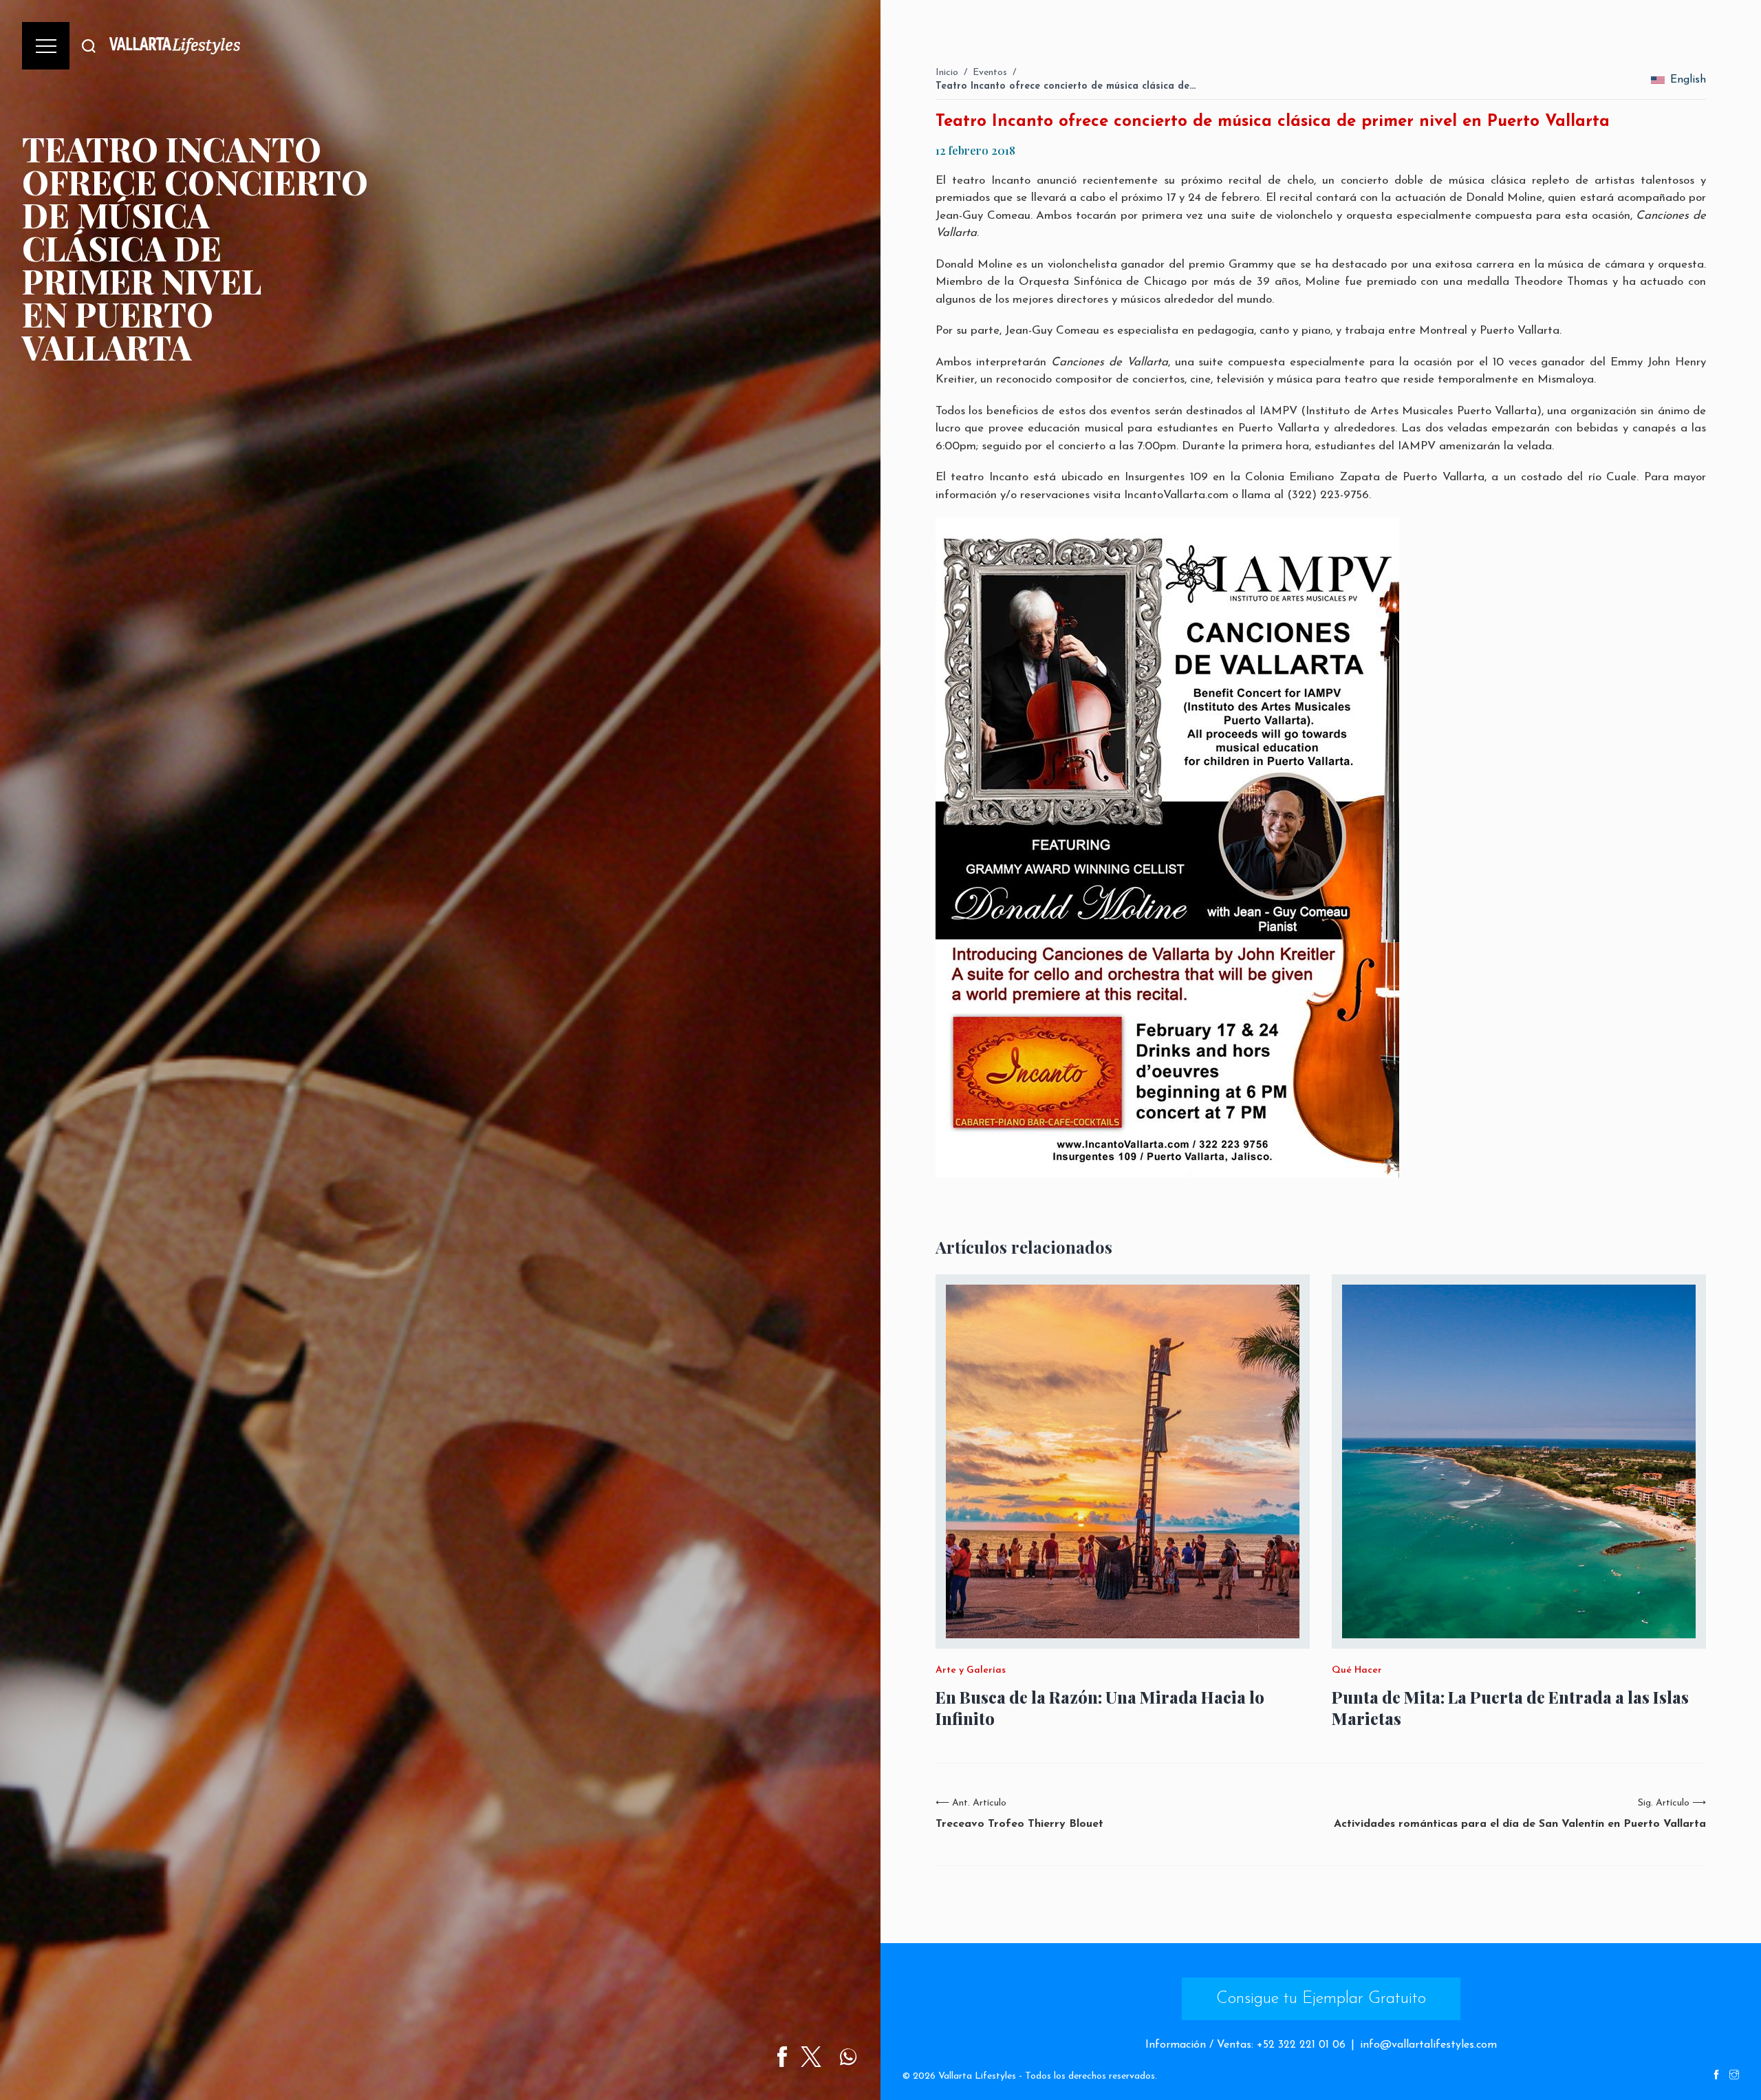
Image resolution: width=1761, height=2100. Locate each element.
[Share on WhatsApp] (848, 2057)
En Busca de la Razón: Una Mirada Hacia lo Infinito (1100, 1708)
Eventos (990, 73)
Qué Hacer (1357, 1671)
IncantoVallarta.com (1176, 495)
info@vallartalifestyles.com (1428, 2045)
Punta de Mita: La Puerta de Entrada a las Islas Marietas (1510, 1708)
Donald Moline (974, 265)
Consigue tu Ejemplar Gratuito (1321, 1999)
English (1688, 80)
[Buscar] (89, 46)
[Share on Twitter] (811, 2057)
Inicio (947, 73)
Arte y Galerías (971, 1671)
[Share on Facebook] (782, 2057)
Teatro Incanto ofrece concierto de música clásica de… (1066, 86)
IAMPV (1278, 411)
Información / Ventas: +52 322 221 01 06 (1245, 2045)
